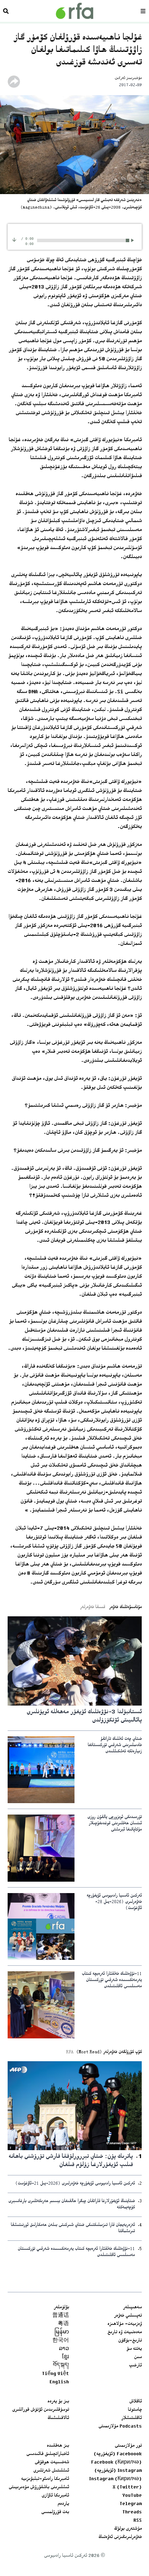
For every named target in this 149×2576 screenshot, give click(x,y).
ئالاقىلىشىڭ (58, 2418)
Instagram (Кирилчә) (115, 2479)
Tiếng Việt (55, 2374)
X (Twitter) (127, 2487)
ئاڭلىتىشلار (132, 2418)
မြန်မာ (62, 2332)
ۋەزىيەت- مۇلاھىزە (125, 2324)
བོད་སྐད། (61, 2366)
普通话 (61, 2316)
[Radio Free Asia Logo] (74, 11)
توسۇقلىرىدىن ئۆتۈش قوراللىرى (41, 2410)
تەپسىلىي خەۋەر (128, 2316)
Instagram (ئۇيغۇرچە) (118, 2471)
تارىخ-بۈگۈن (130, 2341)
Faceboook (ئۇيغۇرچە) (118, 2454)
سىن (138, 2357)
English (59, 2382)
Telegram (131, 2504)
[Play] (134, 240)
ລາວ (64, 2349)
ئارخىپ (135, 2366)
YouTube (132, 2496)
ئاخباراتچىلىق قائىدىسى (48, 2454)
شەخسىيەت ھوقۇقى (52, 2463)
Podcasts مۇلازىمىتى (120, 2427)
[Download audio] (14, 240)
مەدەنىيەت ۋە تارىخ (125, 2332)
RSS (138, 2521)
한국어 (61, 2341)
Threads (132, 2512)
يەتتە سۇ (134, 2349)
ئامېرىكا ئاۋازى (55, 2496)
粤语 (63, 2324)
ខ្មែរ (65, 2357)
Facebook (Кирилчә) (116, 2463)
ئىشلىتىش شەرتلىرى (51, 2471)
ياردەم (63, 2504)
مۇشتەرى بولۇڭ (128, 2529)
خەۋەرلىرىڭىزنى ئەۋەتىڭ (120, 2537)
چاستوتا (135, 2410)
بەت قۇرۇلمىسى (55, 2512)
